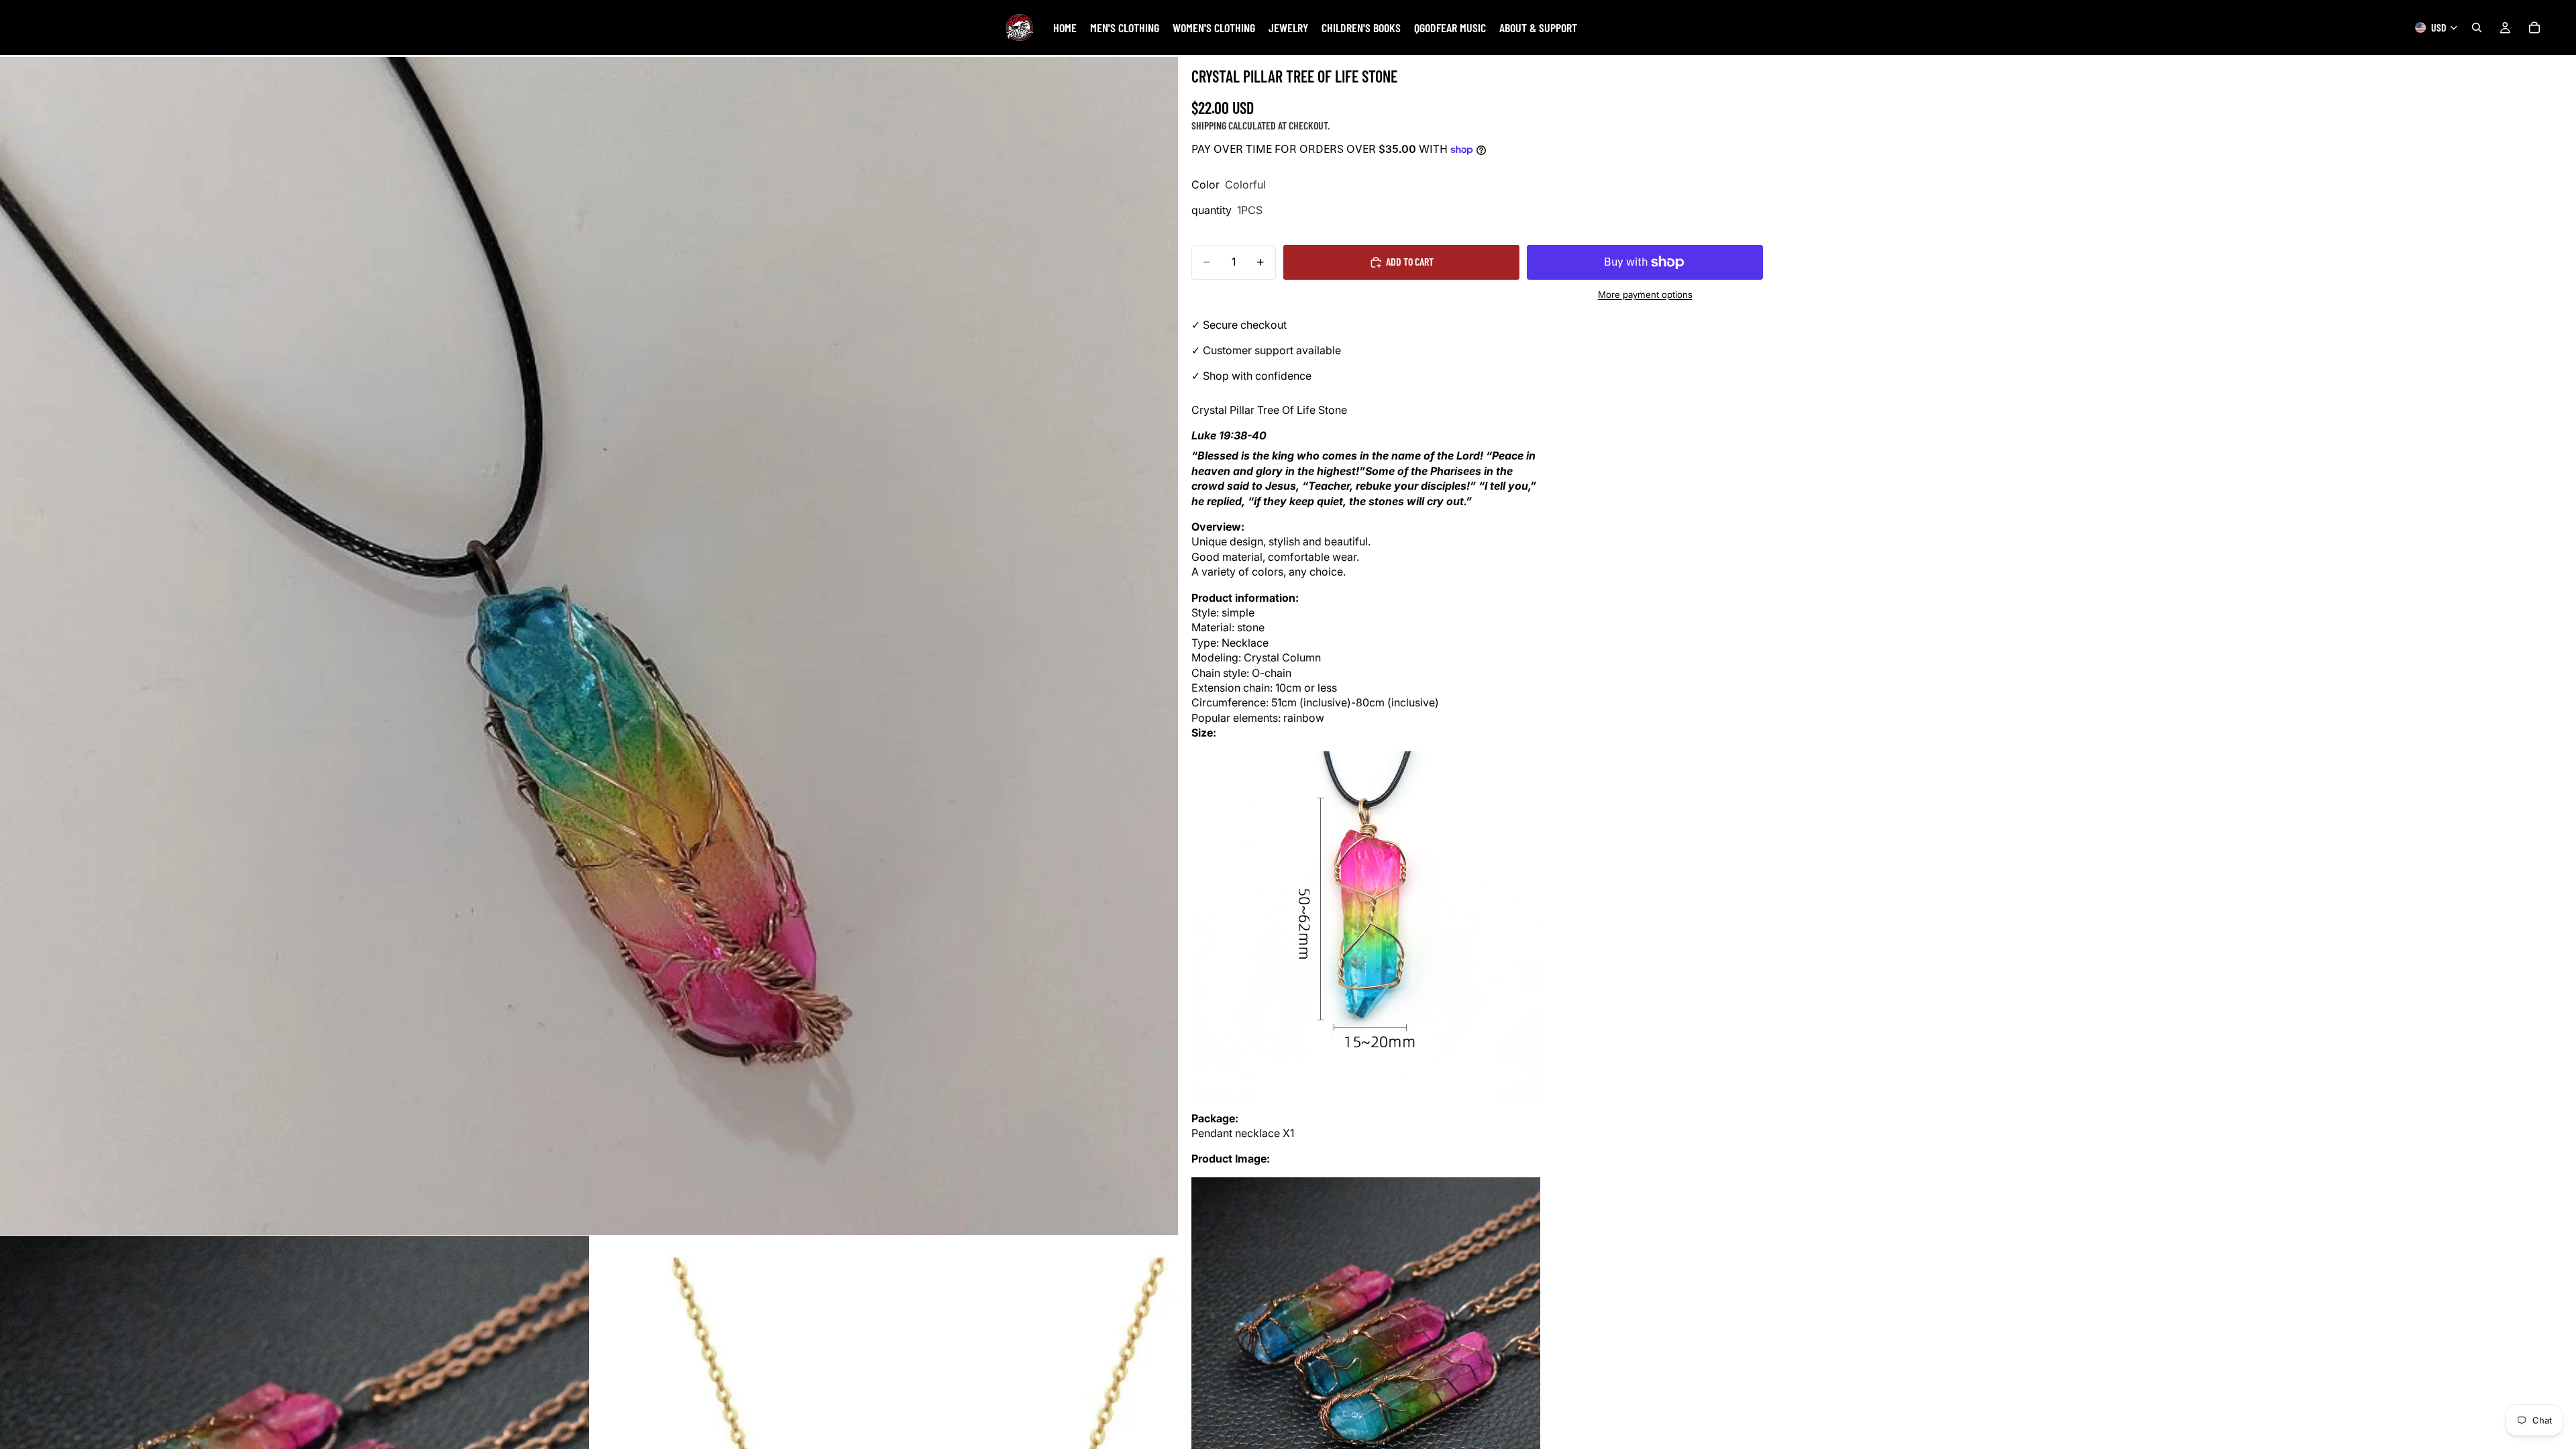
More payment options (1645, 294)
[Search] (2477, 28)
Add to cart (1410, 261)
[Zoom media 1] (589, 646)
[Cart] (2534, 28)
